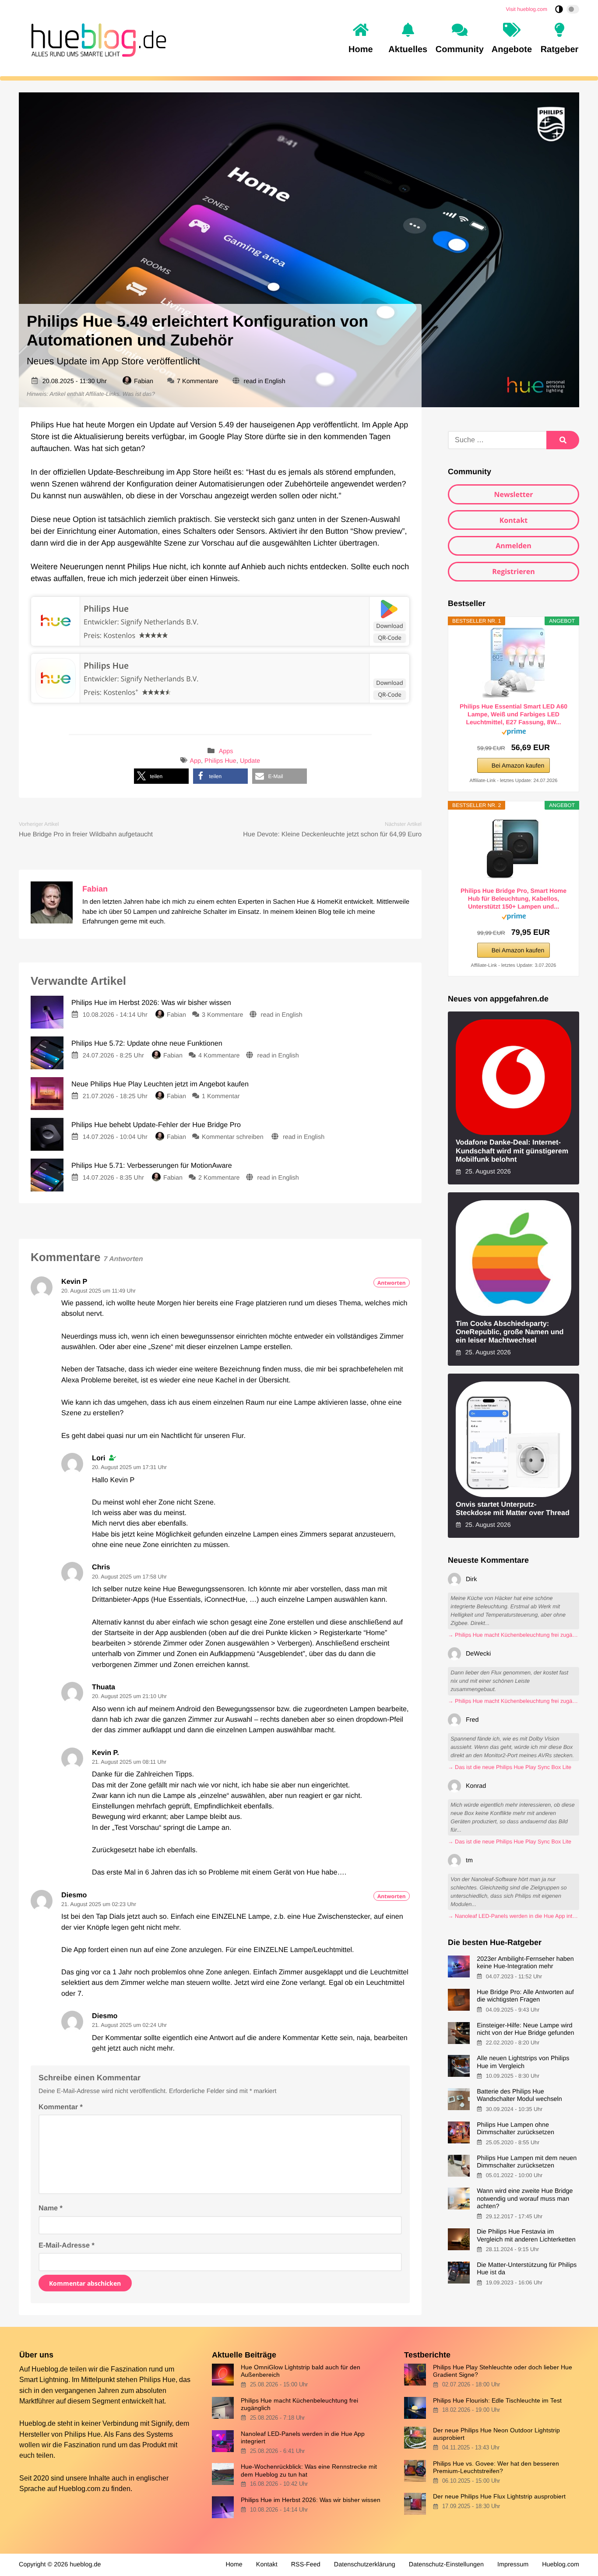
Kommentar (61, 2107)
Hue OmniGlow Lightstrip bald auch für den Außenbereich (301, 2371)
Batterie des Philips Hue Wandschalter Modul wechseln (519, 2095)
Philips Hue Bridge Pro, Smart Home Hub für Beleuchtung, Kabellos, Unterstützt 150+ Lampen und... (514, 899)
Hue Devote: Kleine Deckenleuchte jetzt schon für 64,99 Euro (332, 834)
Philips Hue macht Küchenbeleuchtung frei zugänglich (299, 2404)
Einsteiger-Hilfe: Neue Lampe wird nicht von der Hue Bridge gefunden (525, 2029)
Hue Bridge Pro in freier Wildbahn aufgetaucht (86, 834)
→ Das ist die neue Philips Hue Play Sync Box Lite (510, 1767)
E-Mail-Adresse (67, 2245)
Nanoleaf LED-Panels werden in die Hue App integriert (303, 2437)
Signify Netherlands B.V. (160, 679)
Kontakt (514, 520)
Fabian (144, 381)
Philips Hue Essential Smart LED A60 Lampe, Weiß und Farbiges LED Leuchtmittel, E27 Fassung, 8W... (514, 714)
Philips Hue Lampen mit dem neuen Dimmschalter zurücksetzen (527, 2162)
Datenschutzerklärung (365, 2565)
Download (390, 626)
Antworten (392, 1283)
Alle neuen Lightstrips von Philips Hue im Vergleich (523, 2062)
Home (234, 2565)
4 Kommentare (219, 1056)
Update (250, 761)
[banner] (96, 39)
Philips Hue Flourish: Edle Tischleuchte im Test (497, 2400)
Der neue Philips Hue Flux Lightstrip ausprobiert (499, 2496)
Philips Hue (106, 609)
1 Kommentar (221, 1096)
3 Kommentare (222, 1015)
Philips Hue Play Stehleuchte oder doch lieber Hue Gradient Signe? (503, 2371)
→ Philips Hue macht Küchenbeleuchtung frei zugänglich (514, 1635)
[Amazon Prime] (514, 733)
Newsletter (513, 494)
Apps (226, 752)
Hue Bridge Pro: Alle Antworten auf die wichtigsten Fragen (525, 1996)
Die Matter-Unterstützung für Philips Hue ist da (527, 2269)
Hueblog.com (79, 2488)
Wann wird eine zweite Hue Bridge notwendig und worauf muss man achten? (525, 2199)
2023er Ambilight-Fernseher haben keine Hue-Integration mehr (525, 1963)
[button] (161, 776)
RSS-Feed (306, 2565)
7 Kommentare (197, 381)
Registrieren (514, 571)
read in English (265, 381)
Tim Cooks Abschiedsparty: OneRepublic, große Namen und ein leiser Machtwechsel (510, 1332)
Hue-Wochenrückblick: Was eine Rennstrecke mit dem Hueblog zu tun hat (309, 2470)
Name (51, 2208)
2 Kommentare (219, 1178)
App (195, 761)
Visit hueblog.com (527, 9)
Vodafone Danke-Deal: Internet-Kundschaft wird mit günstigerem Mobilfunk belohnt (512, 1151)
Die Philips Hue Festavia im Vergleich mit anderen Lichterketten (526, 2236)
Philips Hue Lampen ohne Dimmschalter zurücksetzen (515, 2129)
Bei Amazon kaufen (518, 765)
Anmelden (514, 546)
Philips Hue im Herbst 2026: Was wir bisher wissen (311, 2500)
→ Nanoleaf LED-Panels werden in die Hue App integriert (514, 1916)
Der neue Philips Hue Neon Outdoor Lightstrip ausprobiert (496, 2434)
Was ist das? (139, 394)
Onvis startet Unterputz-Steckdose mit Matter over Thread (513, 1509)
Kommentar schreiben (234, 1137)
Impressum (513, 2565)
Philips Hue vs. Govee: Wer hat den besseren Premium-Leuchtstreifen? (496, 2467)
